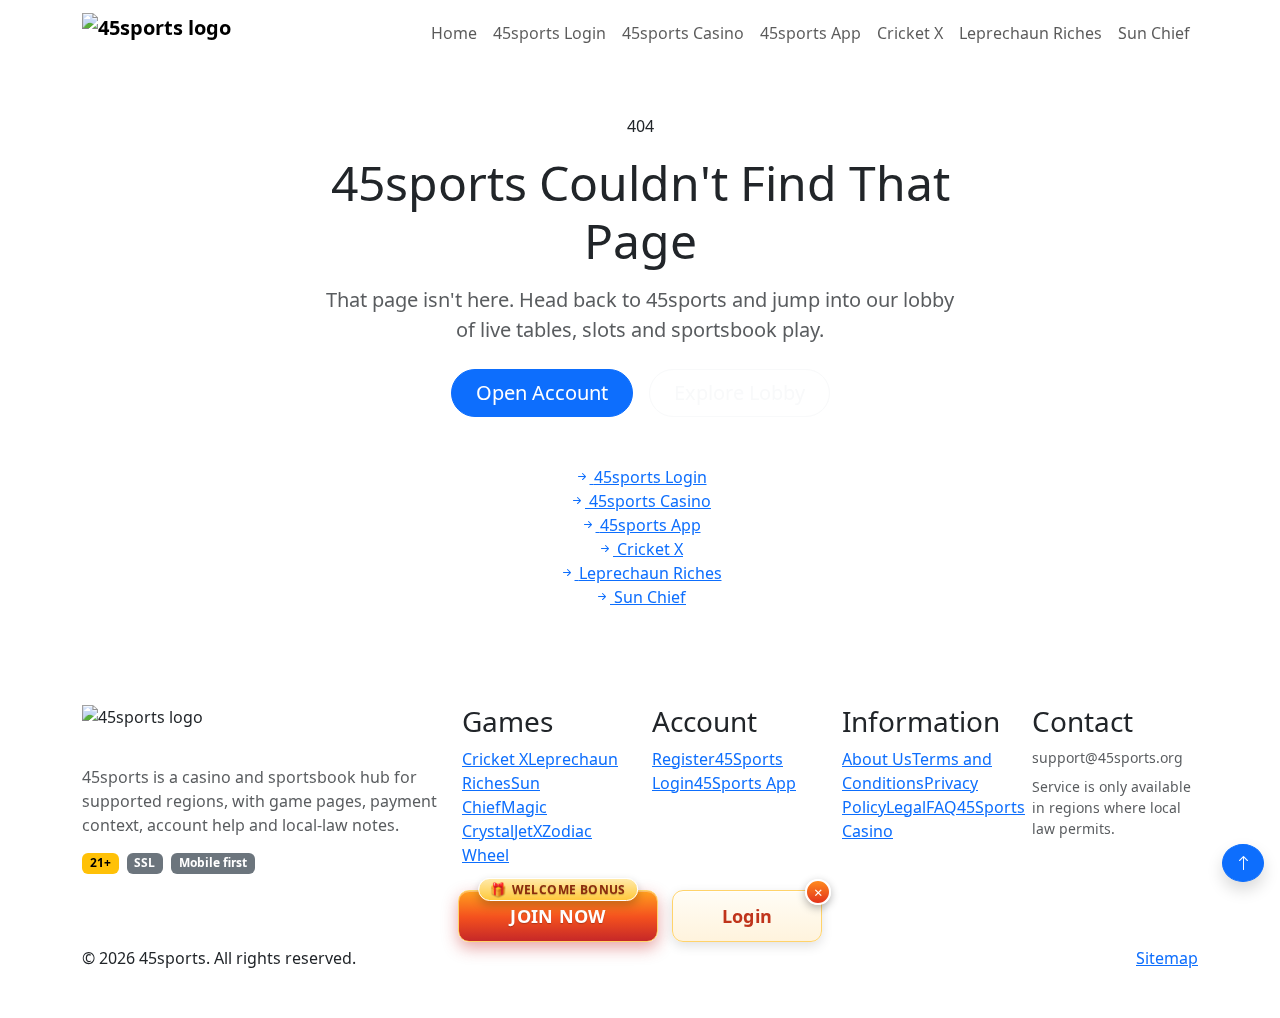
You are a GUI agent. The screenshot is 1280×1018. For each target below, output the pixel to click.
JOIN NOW (558, 909)
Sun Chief (1154, 33)
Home (454, 33)
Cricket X (910, 33)
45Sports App (745, 783)
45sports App (810, 33)
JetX (528, 831)
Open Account (542, 392)
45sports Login (549, 33)
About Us (877, 759)
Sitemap (1167, 958)
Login (747, 916)
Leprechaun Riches (1030, 33)
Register (683, 759)
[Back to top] (1243, 863)
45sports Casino (683, 33)
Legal (906, 807)
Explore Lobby (739, 392)
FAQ (941, 807)
